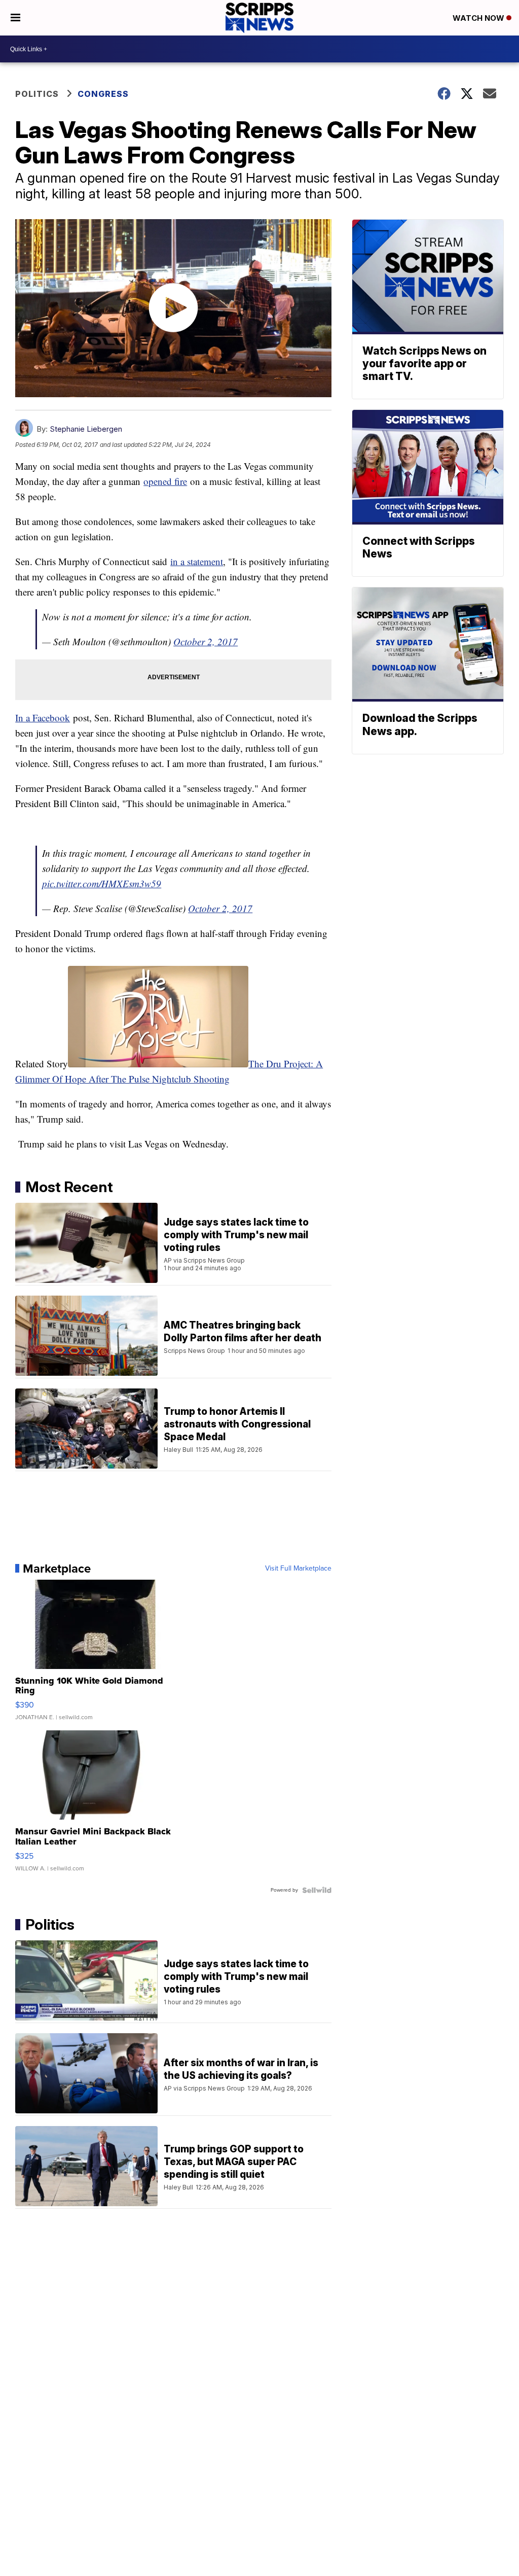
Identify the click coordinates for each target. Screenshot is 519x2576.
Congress (103, 94)
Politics (37, 94)
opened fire (165, 481)
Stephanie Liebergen (86, 429)
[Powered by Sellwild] (317, 1890)
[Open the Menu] (15, 18)
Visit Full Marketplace (298, 1569)
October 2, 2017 (206, 641)
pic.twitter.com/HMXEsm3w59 (102, 883)
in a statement (197, 561)
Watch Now (479, 18)
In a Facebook (43, 718)
